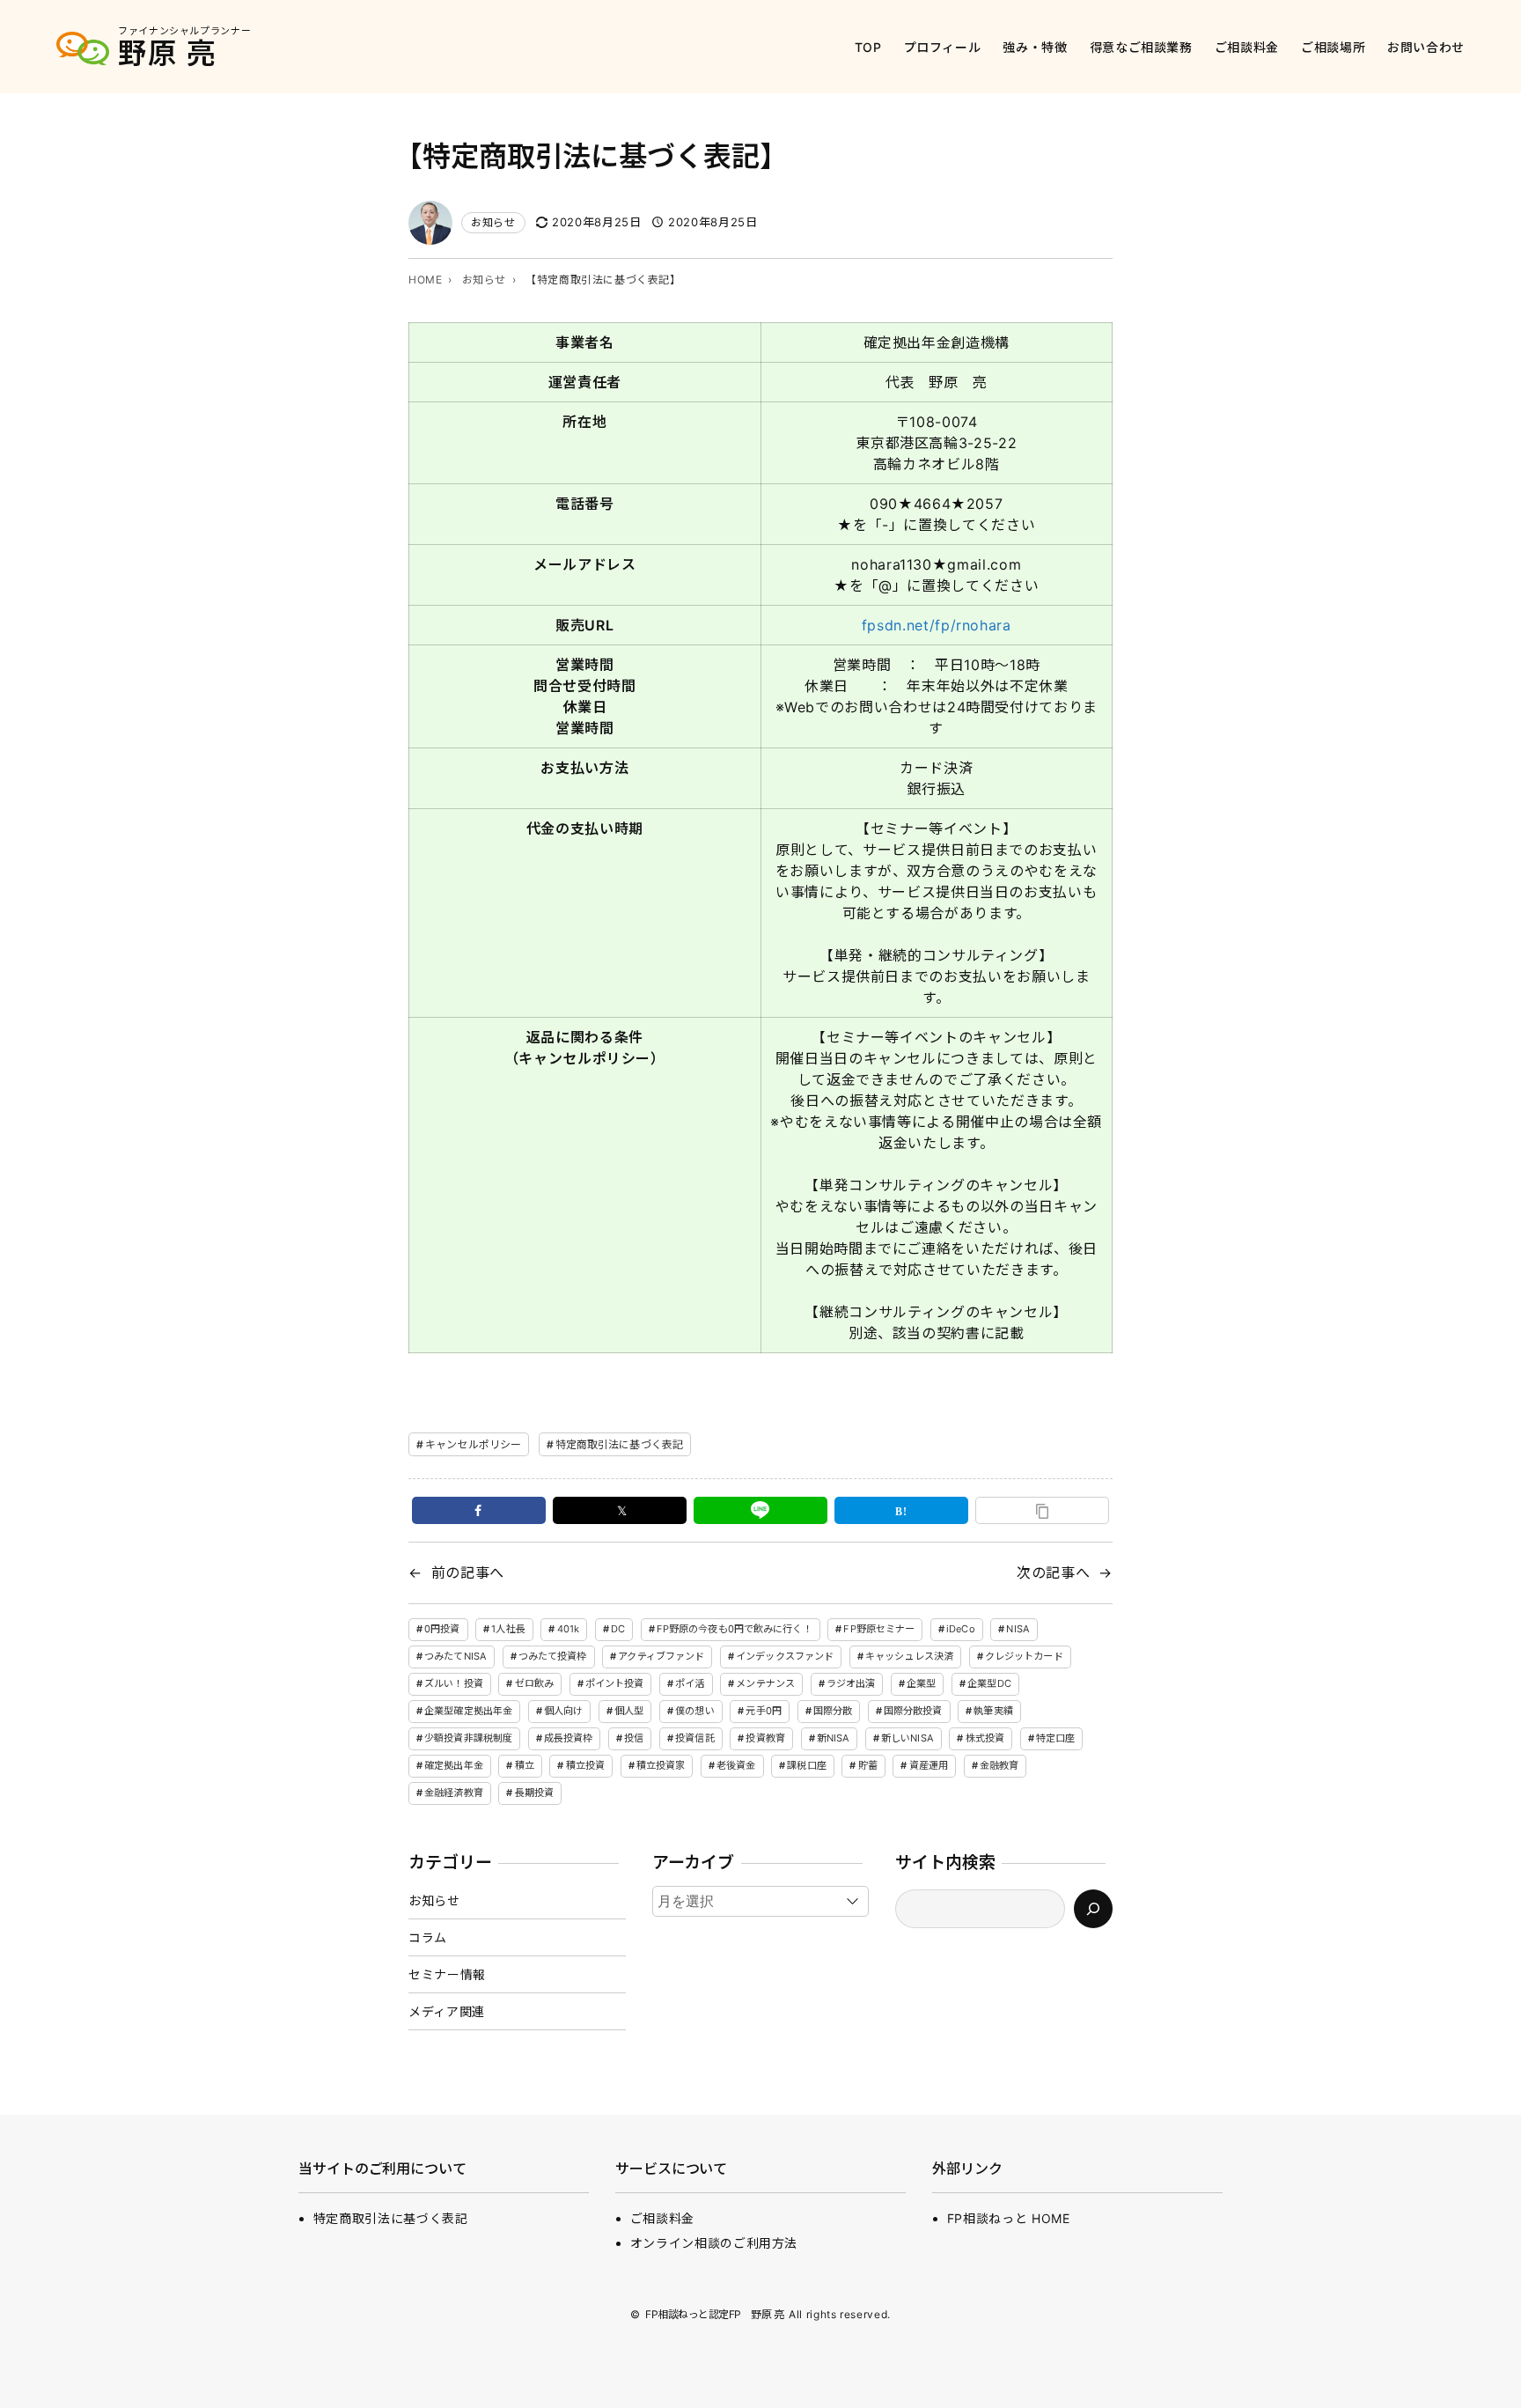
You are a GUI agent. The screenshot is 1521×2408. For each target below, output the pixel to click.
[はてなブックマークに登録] (901, 1510)
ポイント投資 (615, 1683)
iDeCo (961, 1629)
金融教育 (999, 1765)
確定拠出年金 (454, 1765)
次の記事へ (1053, 1572)
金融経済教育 (454, 1793)
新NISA (834, 1738)
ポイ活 (690, 1683)
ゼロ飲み (534, 1683)
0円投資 (442, 1629)
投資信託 (694, 1738)
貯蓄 (868, 1765)
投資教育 (765, 1738)
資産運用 (929, 1765)
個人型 (629, 1711)
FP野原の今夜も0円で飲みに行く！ (735, 1629)
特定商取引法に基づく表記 (619, 1444)
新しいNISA (907, 1738)
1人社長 (508, 1629)
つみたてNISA (456, 1656)
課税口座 (806, 1765)
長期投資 (534, 1793)
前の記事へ (468, 1572)
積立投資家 (661, 1765)
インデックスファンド (785, 1656)
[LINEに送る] (760, 1510)
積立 (525, 1765)
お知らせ (493, 222)
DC (618, 1629)
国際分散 (833, 1711)
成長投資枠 (569, 1738)
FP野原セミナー (879, 1629)
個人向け (563, 1711)
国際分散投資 (913, 1711)
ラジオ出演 (851, 1683)
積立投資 (585, 1765)
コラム (428, 1937)
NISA (1018, 1629)
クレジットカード (1024, 1656)
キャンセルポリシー (473, 1444)
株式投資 (985, 1738)
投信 (634, 1738)
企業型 (921, 1683)
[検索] (1093, 1909)
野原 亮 (167, 53)
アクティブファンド (661, 1656)
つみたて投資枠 (553, 1656)
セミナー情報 (447, 1974)
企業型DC (989, 1683)
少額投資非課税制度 (468, 1738)
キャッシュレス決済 (909, 1656)
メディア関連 (447, 2011)
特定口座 (1055, 1738)
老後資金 (736, 1765)
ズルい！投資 (454, 1683)
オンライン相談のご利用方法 (714, 2243)
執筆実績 (993, 1711)
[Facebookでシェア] (479, 1510)
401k (568, 1629)
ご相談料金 (662, 2218)
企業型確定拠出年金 (468, 1711)
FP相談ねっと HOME (1009, 2218)
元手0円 (763, 1711)
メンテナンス (765, 1683)
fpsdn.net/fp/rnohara (937, 625)
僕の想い (694, 1711)
